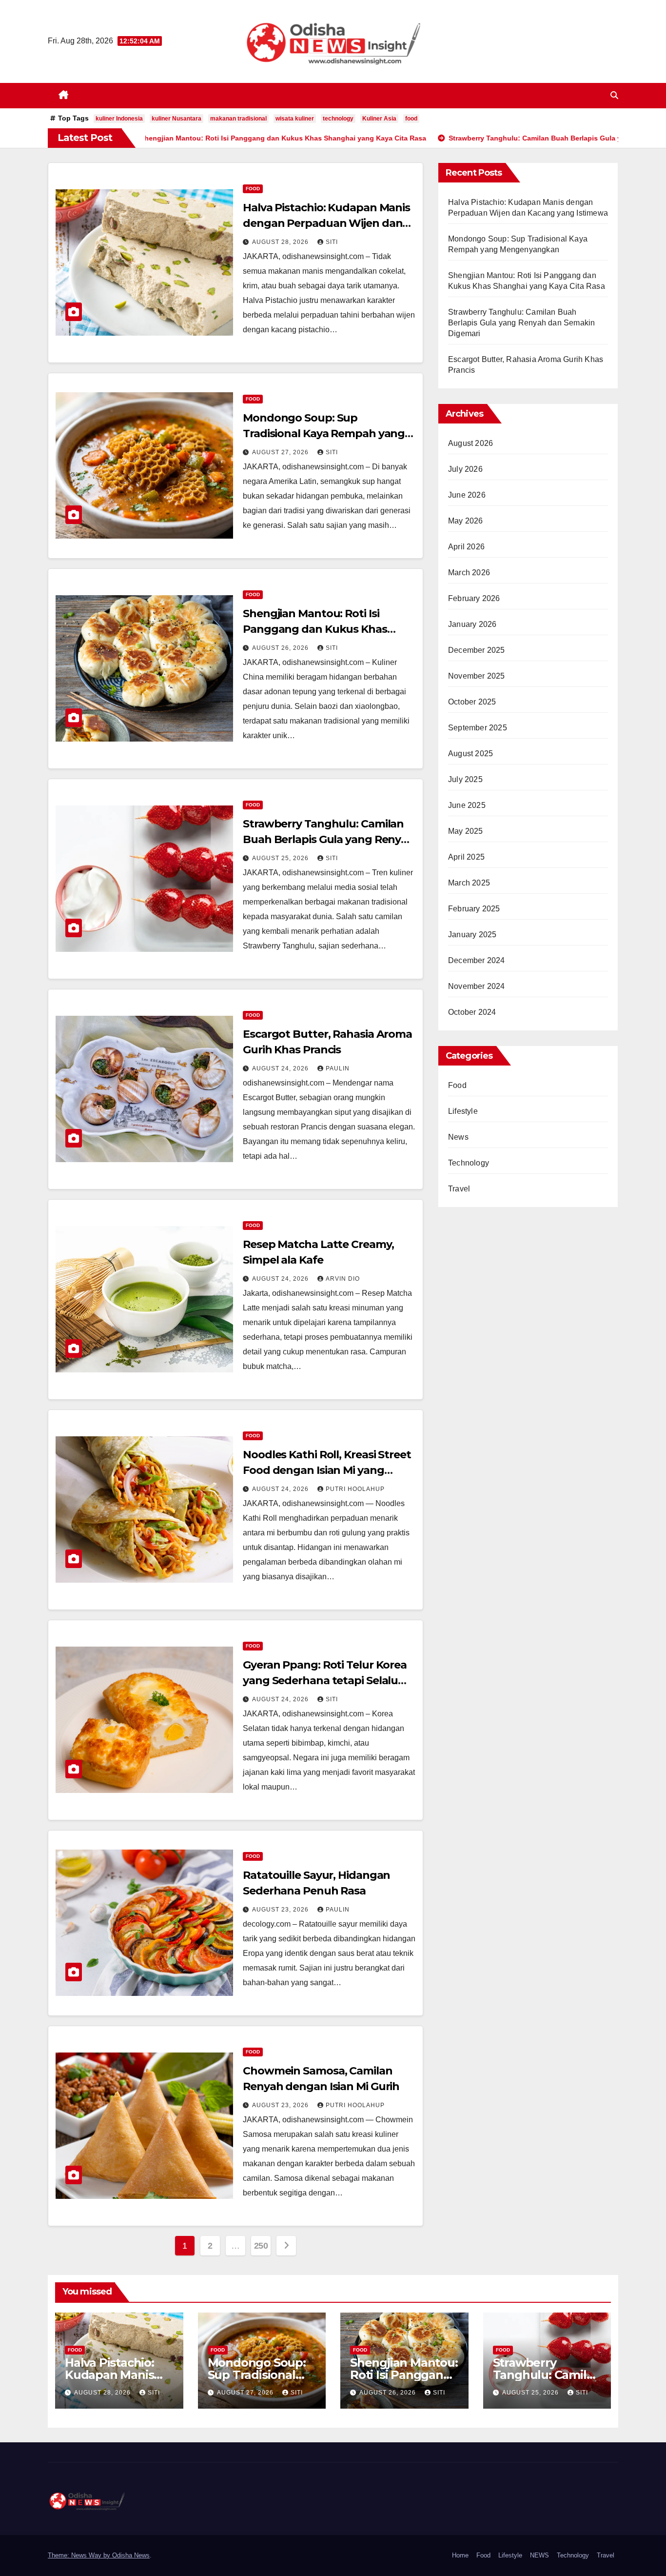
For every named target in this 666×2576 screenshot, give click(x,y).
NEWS (539, 2555)
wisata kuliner (295, 119)
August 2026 (470, 443)
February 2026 (474, 598)
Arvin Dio (343, 1279)
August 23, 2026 (281, 1910)
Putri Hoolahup (355, 1489)
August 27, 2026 (281, 452)
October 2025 (472, 702)
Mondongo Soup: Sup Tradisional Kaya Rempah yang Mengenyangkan (324, 433)
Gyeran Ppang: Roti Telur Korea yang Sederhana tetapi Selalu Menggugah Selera (325, 1680)
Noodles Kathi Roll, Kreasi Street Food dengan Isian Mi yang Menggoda (327, 1470)
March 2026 (469, 573)
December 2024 (477, 960)
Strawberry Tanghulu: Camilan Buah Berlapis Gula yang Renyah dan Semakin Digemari (329, 839)
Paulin (338, 1068)
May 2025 (466, 831)
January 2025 (472, 935)
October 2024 (472, 1012)
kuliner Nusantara (176, 119)
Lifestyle (463, 1111)
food (411, 119)
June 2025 (467, 805)
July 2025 (465, 779)
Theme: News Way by (80, 2555)
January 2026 (472, 624)
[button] (614, 95)
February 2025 (474, 909)
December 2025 (477, 650)
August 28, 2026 (281, 242)
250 (261, 2246)
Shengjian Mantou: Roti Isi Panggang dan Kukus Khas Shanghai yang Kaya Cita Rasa (322, 629)
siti (332, 242)
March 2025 (469, 883)
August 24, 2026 (281, 1068)
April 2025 (466, 857)
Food (253, 189)
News (458, 1137)
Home (460, 2555)
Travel (459, 1189)
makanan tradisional (238, 119)
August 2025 (470, 754)
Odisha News (131, 2555)
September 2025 (478, 728)
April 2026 (466, 547)
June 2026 (467, 495)
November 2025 (477, 676)
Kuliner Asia (379, 119)
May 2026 (466, 521)
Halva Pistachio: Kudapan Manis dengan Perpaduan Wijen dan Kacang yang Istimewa (326, 223)
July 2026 (465, 469)
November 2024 (477, 986)
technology (338, 119)
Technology (469, 1163)
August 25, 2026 (281, 858)
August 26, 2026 (281, 648)
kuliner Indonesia (119, 119)
